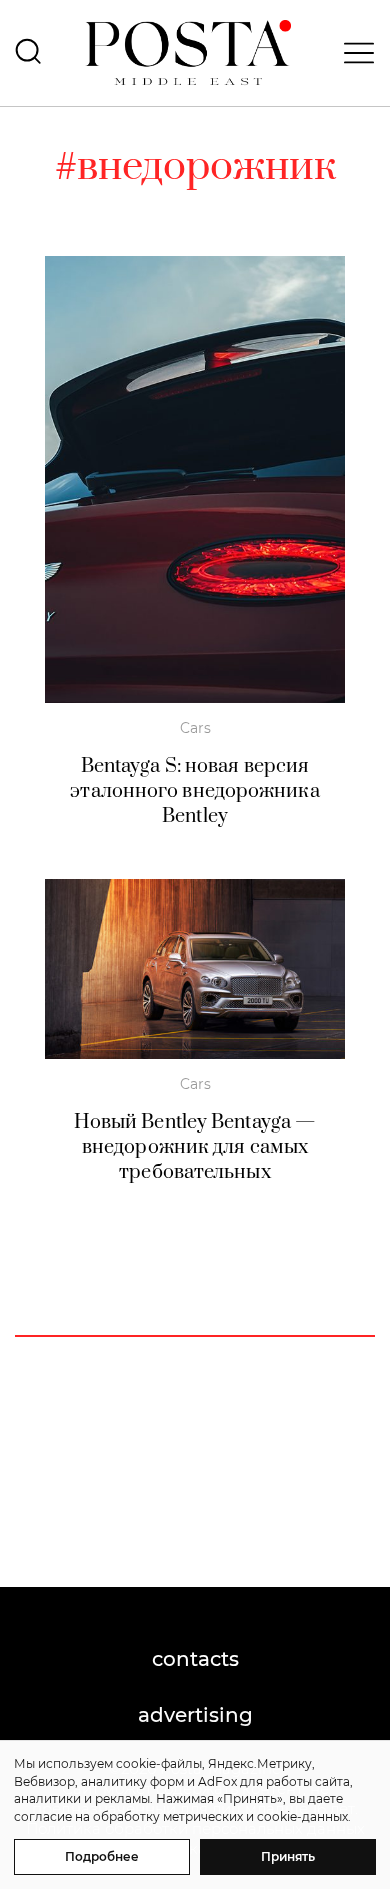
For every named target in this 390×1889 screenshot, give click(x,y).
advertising (195, 1715)
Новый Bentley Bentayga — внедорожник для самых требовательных (195, 1147)
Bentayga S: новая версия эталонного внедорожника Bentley (194, 791)
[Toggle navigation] (353, 53)
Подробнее (102, 1856)
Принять (288, 1856)
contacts (195, 1659)
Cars (195, 728)
